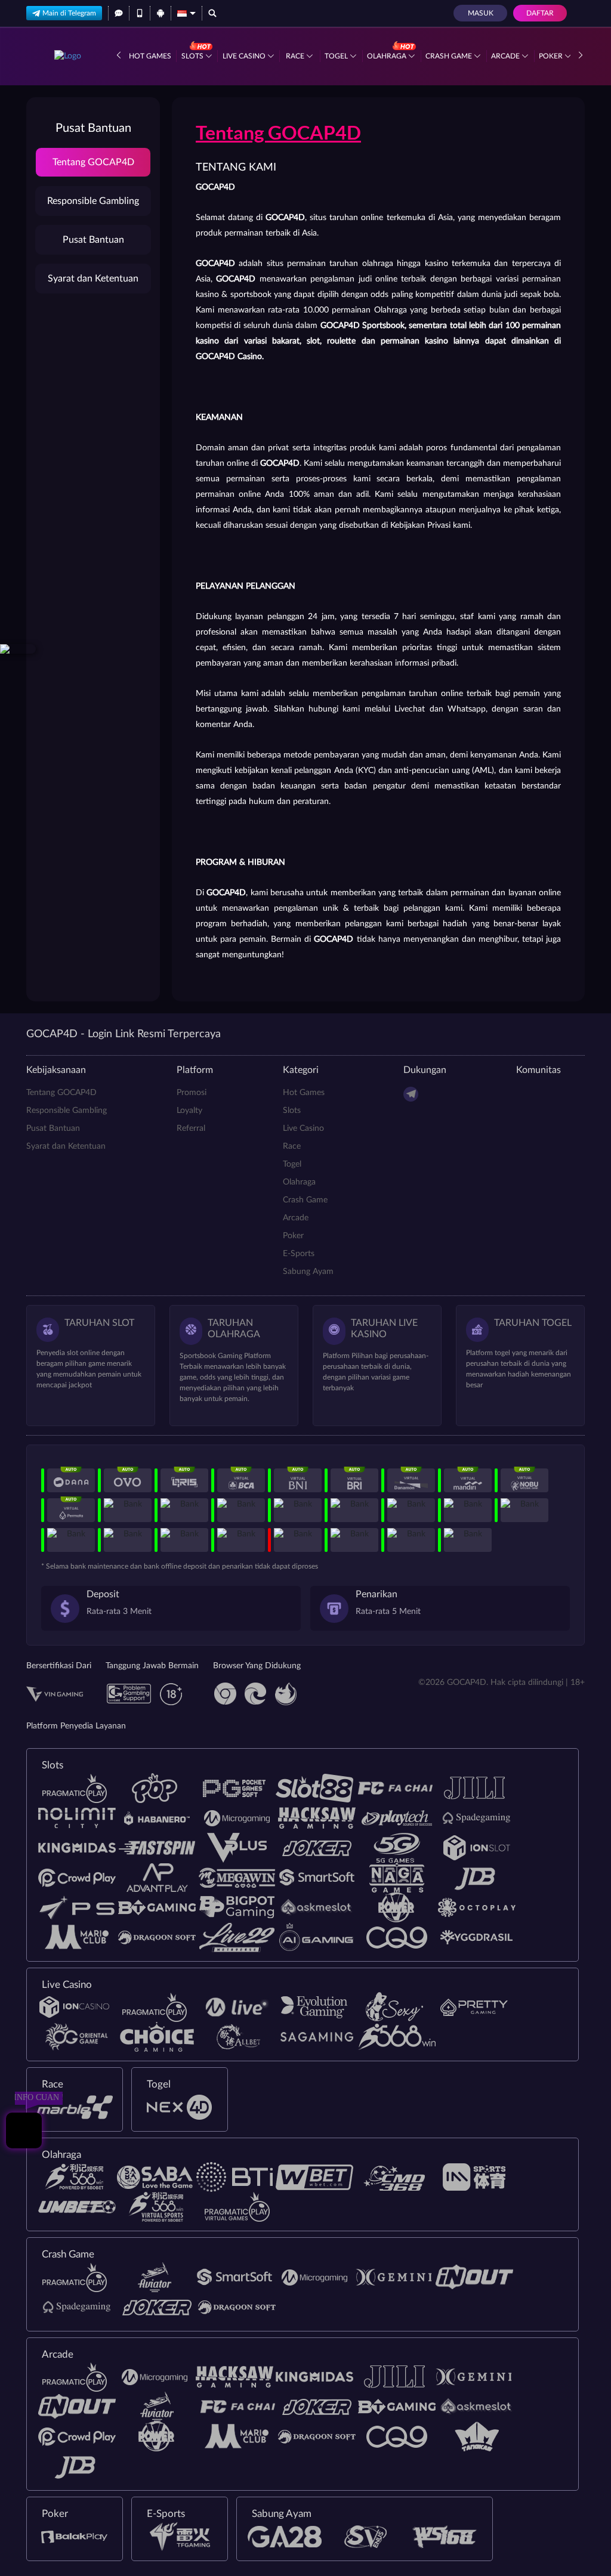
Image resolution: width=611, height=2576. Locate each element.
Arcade (506, 56)
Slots (193, 56)
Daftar (540, 13)
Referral (191, 1128)
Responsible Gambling (93, 201)
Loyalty (189, 1111)
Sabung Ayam (308, 1272)
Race (296, 56)
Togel (337, 56)
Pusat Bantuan (93, 240)
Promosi (192, 1093)
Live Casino (245, 56)
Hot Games (150, 56)
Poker (552, 56)
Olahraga (388, 56)
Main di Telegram (69, 13)
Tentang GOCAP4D (93, 162)
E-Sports (299, 1254)
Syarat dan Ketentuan (93, 279)
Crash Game (450, 56)
